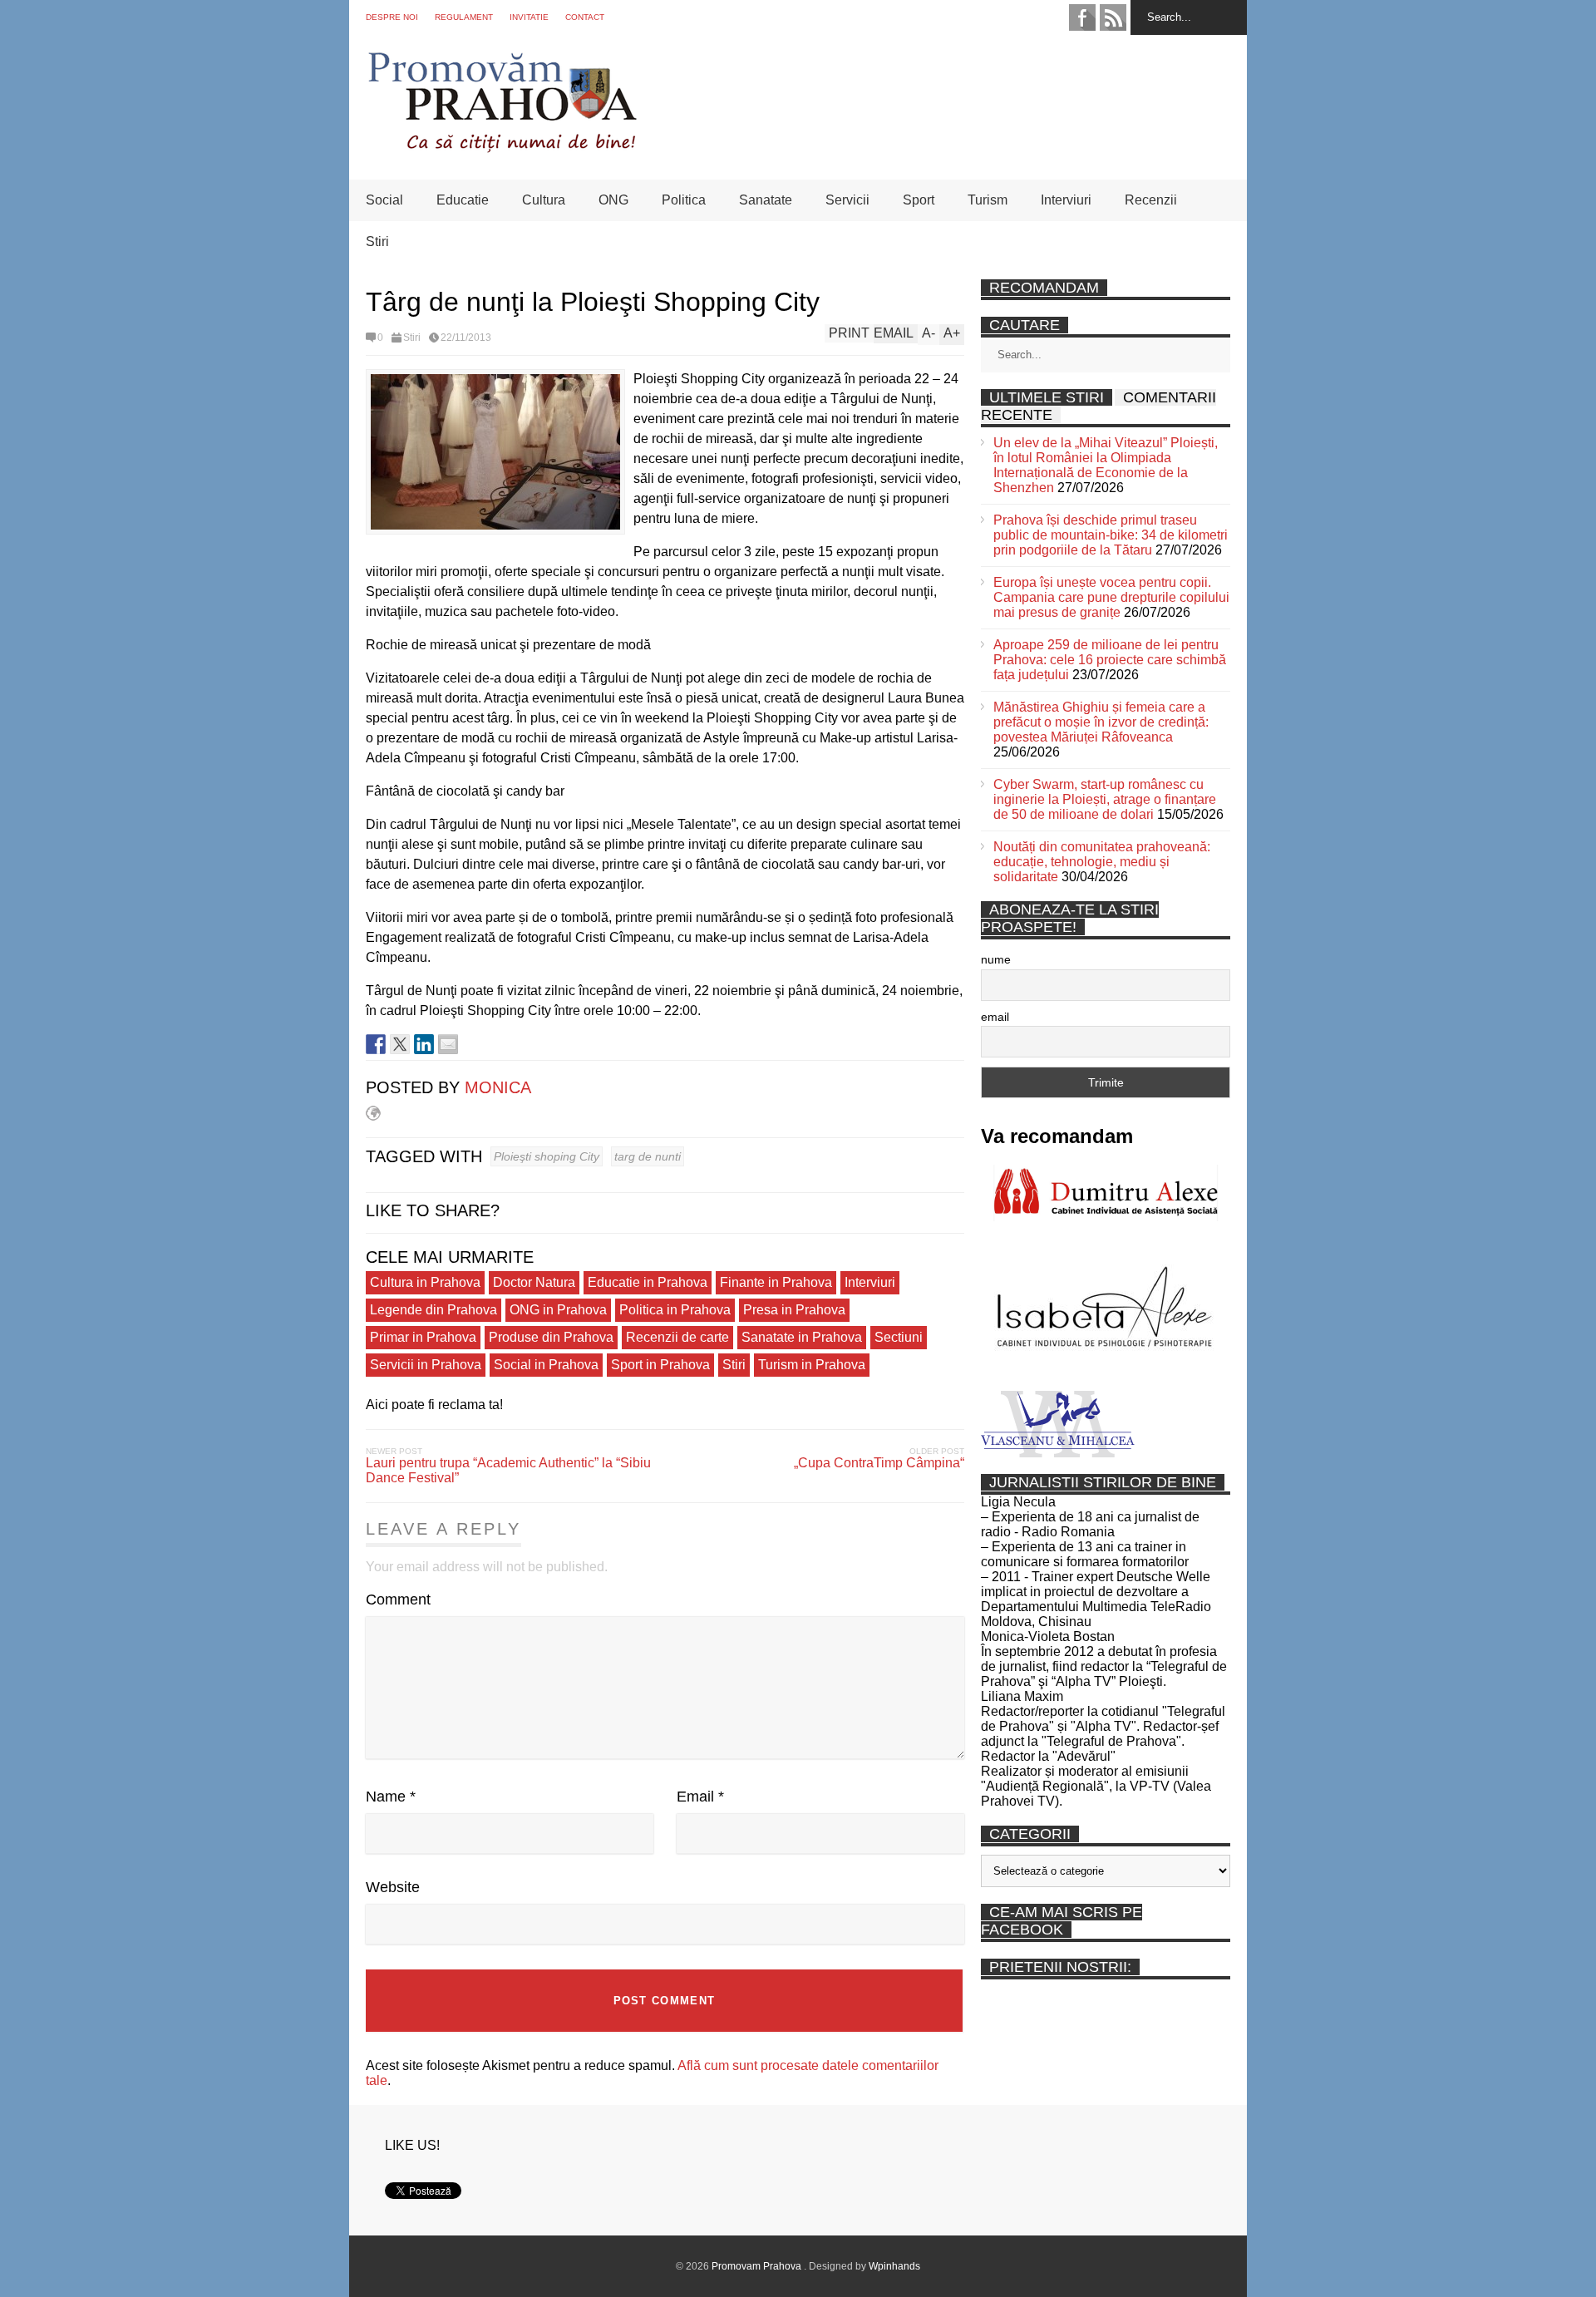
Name (391, 1797)
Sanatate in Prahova (802, 1337)
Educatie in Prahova (648, 1282)
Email (700, 1797)
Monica (498, 1087)
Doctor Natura (534, 1282)
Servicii (847, 200)
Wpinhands (894, 2266)
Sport (919, 200)
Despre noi (392, 17)
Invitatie (529, 17)
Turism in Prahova (812, 1365)
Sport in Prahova (660, 1365)
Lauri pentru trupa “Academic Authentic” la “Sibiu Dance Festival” (508, 1470)
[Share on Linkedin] (424, 1044)
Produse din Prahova (551, 1337)
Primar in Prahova (423, 1337)
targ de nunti (648, 1156)
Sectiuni (899, 1337)
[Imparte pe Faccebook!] (376, 1044)
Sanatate (766, 200)
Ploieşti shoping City (547, 1156)
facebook (1082, 17)
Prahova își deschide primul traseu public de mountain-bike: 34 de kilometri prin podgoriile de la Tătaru (1111, 535)
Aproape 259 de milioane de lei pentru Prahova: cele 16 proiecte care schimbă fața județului (1110, 660)
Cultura (544, 200)
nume (996, 959)
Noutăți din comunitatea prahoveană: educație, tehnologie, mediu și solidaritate (1102, 862)
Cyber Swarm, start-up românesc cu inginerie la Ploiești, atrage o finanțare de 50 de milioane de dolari (1105, 799)
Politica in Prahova (675, 1310)
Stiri (377, 242)
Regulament (464, 17)
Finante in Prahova (776, 1282)
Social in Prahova (546, 1365)
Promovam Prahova (758, 2266)
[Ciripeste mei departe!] (400, 1044)
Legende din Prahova (433, 1310)
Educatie (463, 200)
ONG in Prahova (558, 1310)
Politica (684, 200)
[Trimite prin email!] (448, 1044)
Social (384, 200)
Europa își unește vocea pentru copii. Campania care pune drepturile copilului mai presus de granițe (1111, 597)
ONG (613, 200)
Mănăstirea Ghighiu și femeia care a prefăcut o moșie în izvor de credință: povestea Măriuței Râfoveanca (1101, 722)
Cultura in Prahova (425, 1282)
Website (393, 1887)
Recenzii (1151, 200)
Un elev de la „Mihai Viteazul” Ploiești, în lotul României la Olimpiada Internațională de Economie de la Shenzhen (1106, 465)
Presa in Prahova (794, 1310)
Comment (398, 1600)
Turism (988, 200)
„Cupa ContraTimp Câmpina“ (879, 1463)
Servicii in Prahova (426, 1365)
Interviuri (1066, 200)
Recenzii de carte (677, 1337)
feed (1113, 17)
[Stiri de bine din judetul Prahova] (502, 148)
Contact (585, 17)
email (995, 1017)
